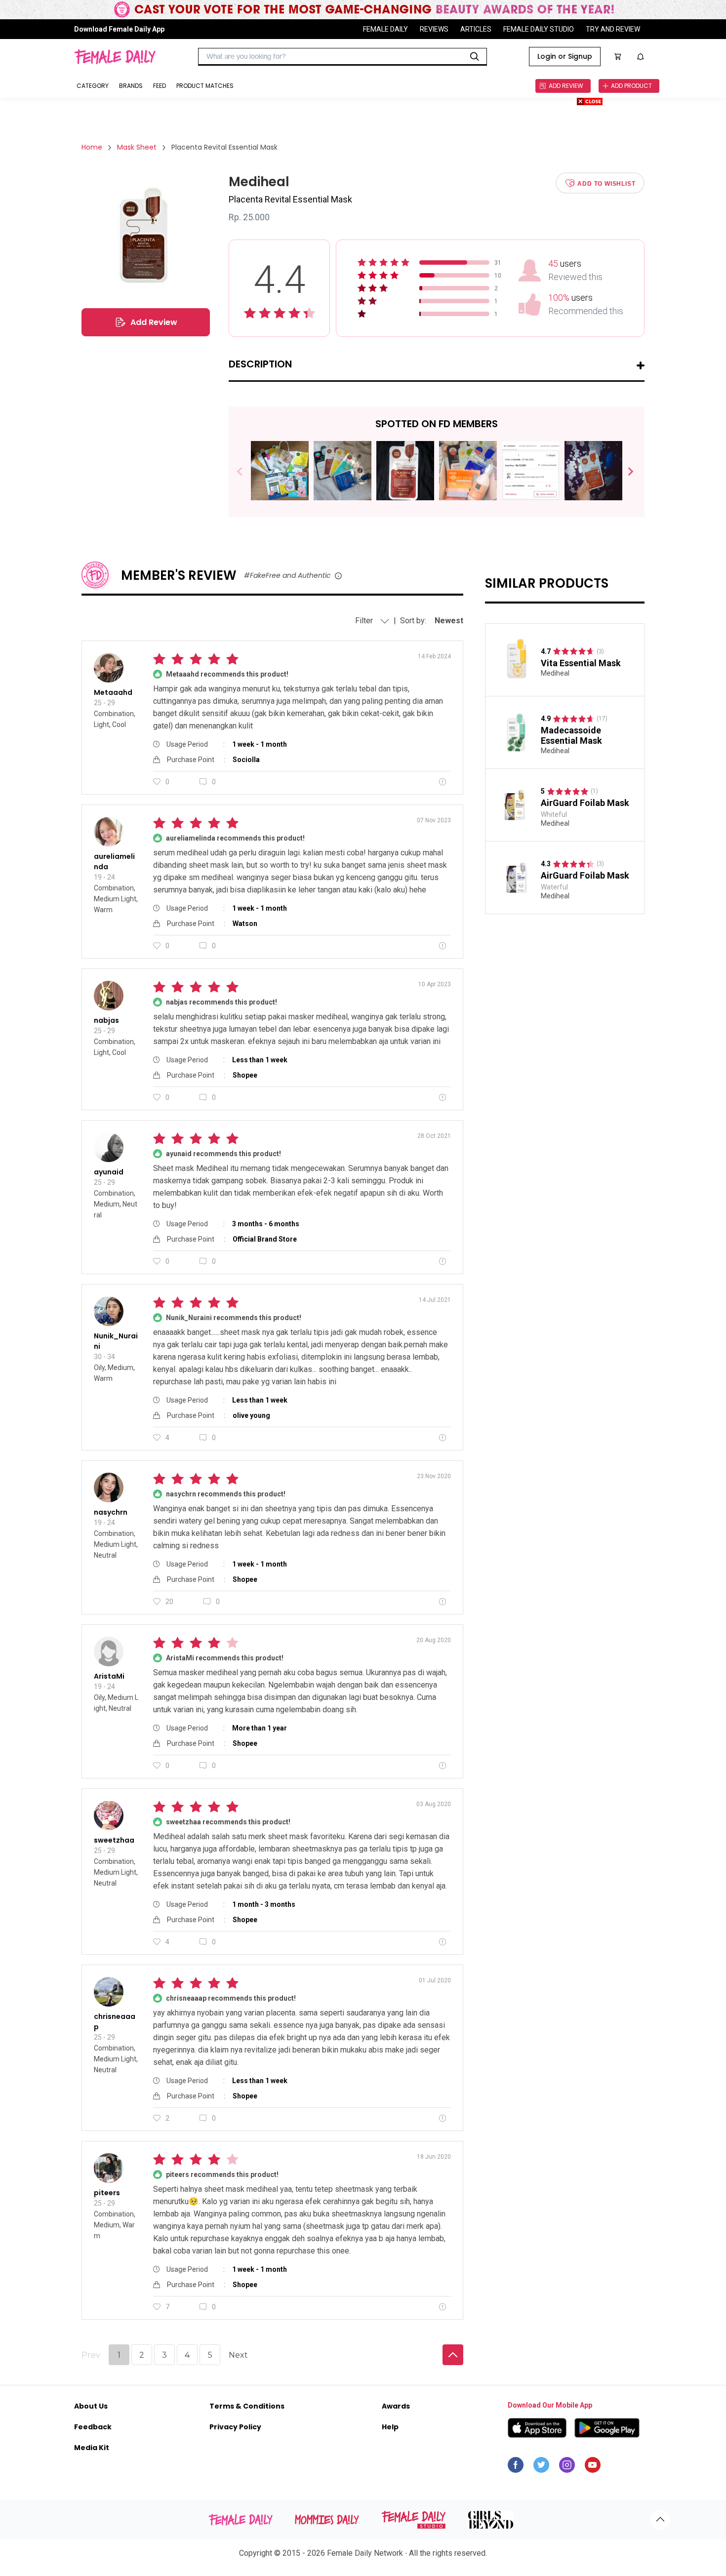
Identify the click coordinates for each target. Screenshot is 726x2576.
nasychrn (111, 1512)
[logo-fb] (516, 2467)
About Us (91, 2406)
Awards (396, 2406)
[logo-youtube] (593, 2467)
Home (92, 147)
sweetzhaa (114, 1840)
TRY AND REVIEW (613, 29)
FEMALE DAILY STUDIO (539, 29)
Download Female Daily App (119, 29)
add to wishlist (606, 183)
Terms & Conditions (247, 2406)
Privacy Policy (235, 2427)
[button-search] (475, 57)
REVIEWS (434, 29)
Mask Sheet (137, 147)
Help (390, 2427)
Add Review (154, 322)
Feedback (93, 2427)
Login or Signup (565, 56)
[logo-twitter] (541, 2467)
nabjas (106, 1020)
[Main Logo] (115, 57)
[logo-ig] (567, 2467)
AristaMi (109, 1676)
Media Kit (92, 2448)
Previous (247, 472)
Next (626, 472)
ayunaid (109, 1172)
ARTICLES (476, 29)
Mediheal (555, 673)
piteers (107, 2193)
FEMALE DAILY (385, 29)
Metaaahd (113, 692)
